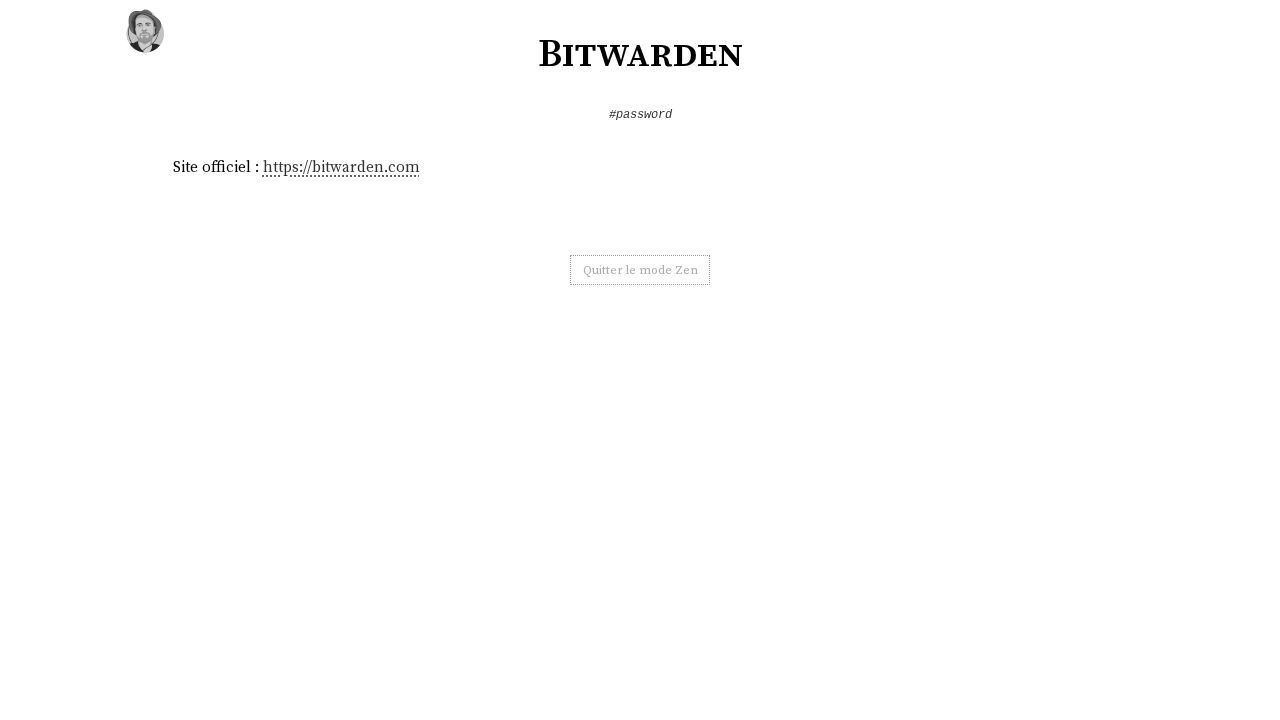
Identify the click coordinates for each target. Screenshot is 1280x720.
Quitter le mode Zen (640, 270)
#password (640, 115)
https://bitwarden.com (341, 166)
